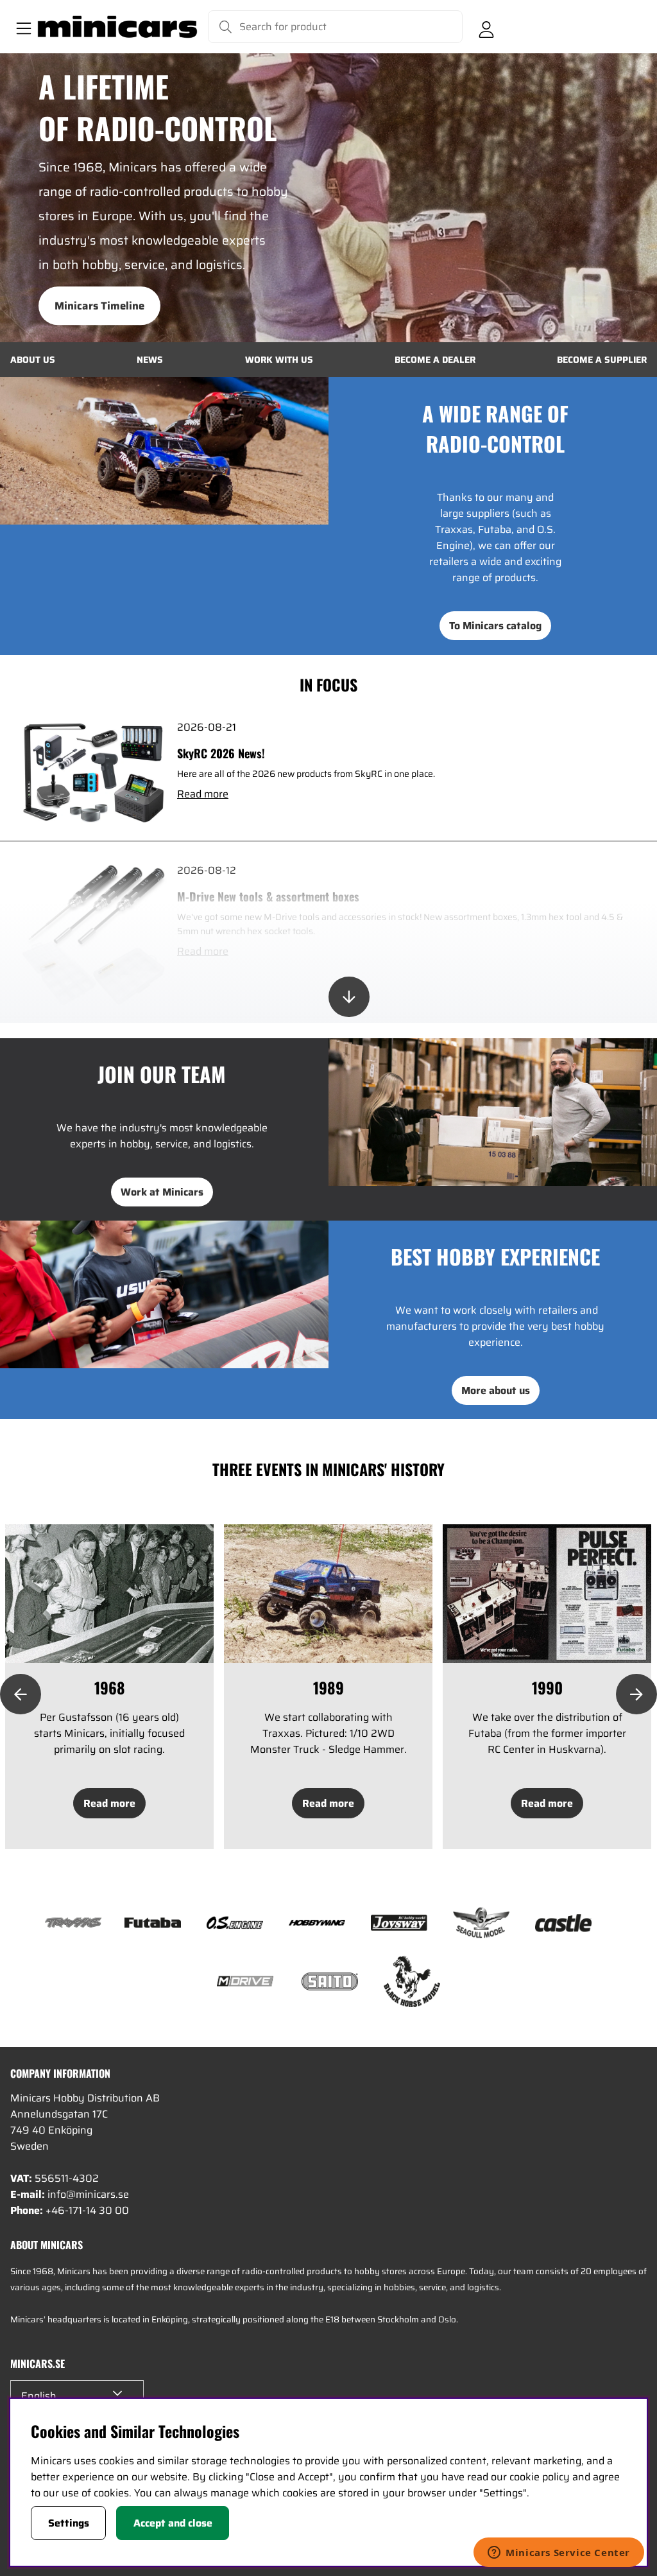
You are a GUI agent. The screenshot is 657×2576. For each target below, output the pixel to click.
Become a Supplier (602, 360)
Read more (203, 794)
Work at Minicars (162, 1192)
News (150, 360)
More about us (496, 1390)
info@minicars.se (88, 2194)
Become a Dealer (435, 360)
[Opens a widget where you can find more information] (559, 2554)
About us (33, 360)
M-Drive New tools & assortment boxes (268, 896)
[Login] (486, 27)
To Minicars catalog (495, 626)
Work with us (279, 360)
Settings (69, 2523)
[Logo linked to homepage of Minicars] (117, 27)
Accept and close (173, 2523)
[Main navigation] (21, 27)
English (39, 2396)
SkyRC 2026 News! (221, 753)
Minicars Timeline (99, 306)
